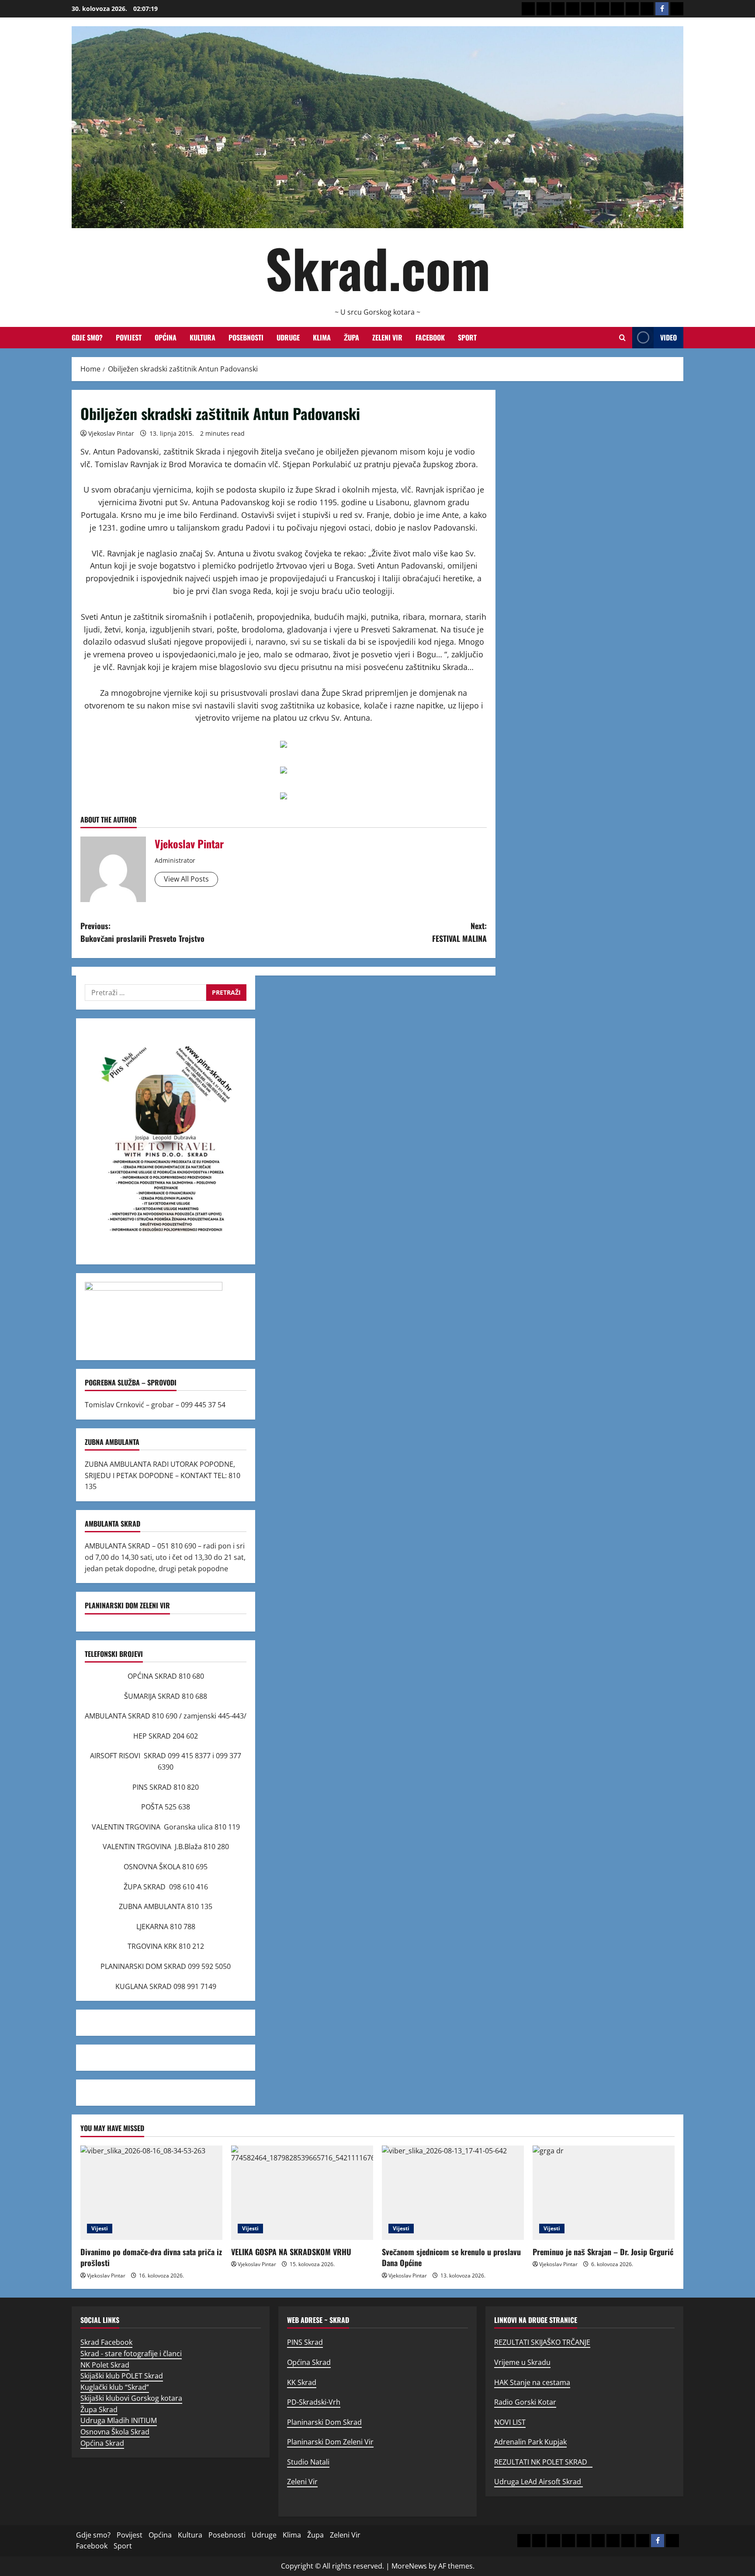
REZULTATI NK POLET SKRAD (543, 2462)
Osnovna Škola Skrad (115, 2432)
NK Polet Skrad (105, 2365)
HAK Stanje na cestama (532, 2382)
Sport (467, 337)
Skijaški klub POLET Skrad (122, 2376)
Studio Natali (308, 2462)
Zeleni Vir (387, 337)
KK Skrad (302, 2382)
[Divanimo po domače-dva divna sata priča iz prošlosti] (151, 2193)
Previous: (142, 932)
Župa (352, 337)
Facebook (430, 337)
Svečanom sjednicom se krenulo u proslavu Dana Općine (451, 2257)
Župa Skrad (99, 2409)
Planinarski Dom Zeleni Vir (330, 2442)
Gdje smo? (87, 337)
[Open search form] (622, 338)
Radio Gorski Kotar (525, 2402)
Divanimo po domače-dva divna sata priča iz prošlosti (151, 2257)
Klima (322, 337)
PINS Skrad (305, 2342)
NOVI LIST (510, 2422)
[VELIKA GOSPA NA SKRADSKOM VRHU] (302, 2193)
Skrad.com (378, 267)
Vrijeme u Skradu (522, 2362)
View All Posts (186, 879)
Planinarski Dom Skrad (324, 2422)
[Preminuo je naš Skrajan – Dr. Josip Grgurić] (604, 2193)
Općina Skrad (102, 2443)
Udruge (288, 337)
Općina (166, 337)
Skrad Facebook (106, 2342)
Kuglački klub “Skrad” (115, 2387)
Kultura (203, 337)
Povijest (129, 337)
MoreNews (409, 2566)
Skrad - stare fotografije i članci (131, 2354)
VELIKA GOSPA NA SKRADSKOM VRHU (291, 2252)
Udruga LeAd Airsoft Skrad (539, 2482)
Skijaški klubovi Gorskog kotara (131, 2398)
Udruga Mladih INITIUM (119, 2420)
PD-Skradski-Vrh (314, 2402)
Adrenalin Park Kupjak (530, 2442)
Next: (459, 932)
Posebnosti (246, 337)
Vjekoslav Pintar (111, 433)
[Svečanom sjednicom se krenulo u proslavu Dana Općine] (453, 2193)
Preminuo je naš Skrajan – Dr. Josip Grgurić (603, 2252)
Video (668, 337)
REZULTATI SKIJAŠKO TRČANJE (542, 2342)
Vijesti (100, 2228)
